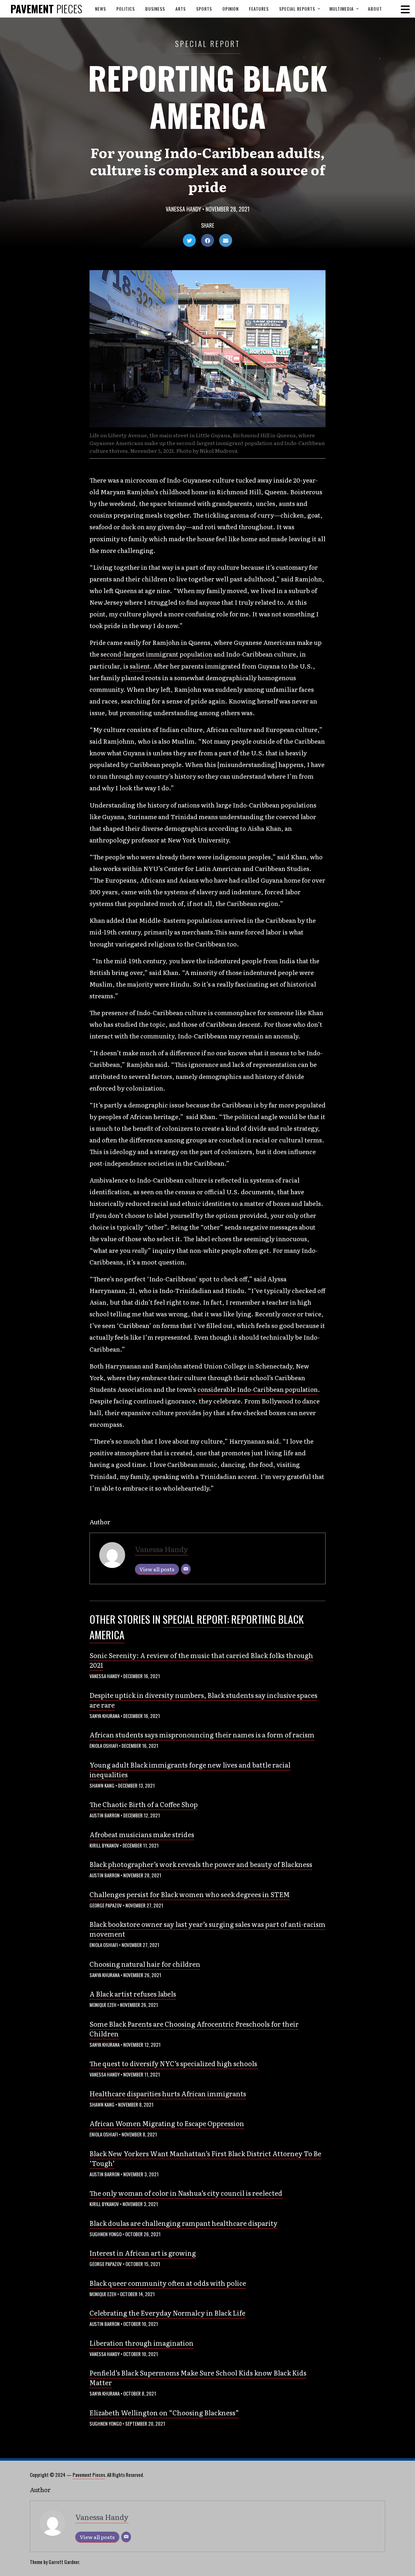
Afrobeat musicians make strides (142, 1834)
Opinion (231, 9)
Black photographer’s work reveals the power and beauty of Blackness (201, 1864)
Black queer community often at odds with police (168, 2283)
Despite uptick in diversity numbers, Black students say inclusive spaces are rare (203, 1700)
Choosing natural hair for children (145, 1964)
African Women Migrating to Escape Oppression (167, 2123)
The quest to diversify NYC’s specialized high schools (174, 2063)
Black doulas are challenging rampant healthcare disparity (184, 2223)
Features (259, 9)
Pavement (46, 9)
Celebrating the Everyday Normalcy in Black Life (167, 2313)
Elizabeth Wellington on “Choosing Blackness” (164, 2412)
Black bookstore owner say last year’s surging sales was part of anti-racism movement (207, 1929)
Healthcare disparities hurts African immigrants (168, 2093)
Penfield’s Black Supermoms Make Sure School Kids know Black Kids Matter (198, 2377)
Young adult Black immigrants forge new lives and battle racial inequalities (190, 1769)
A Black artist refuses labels (133, 1994)
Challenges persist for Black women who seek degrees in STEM (190, 1894)
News (101, 9)
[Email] (186, 1569)
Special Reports (297, 9)
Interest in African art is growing (143, 2253)
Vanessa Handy (183, 209)
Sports (204, 9)
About (375, 9)
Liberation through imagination (142, 2343)
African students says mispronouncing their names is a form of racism (202, 1735)
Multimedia (342, 9)
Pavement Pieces (89, 2475)
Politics (126, 9)
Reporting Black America (208, 96)
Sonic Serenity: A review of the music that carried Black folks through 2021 (201, 1660)
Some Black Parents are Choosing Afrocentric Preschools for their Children (194, 2029)
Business (155, 9)
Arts (181, 9)
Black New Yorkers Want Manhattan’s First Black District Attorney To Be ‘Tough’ (205, 2158)
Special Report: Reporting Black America (197, 1627)
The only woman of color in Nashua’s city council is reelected (186, 2193)
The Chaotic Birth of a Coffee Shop (144, 1804)
